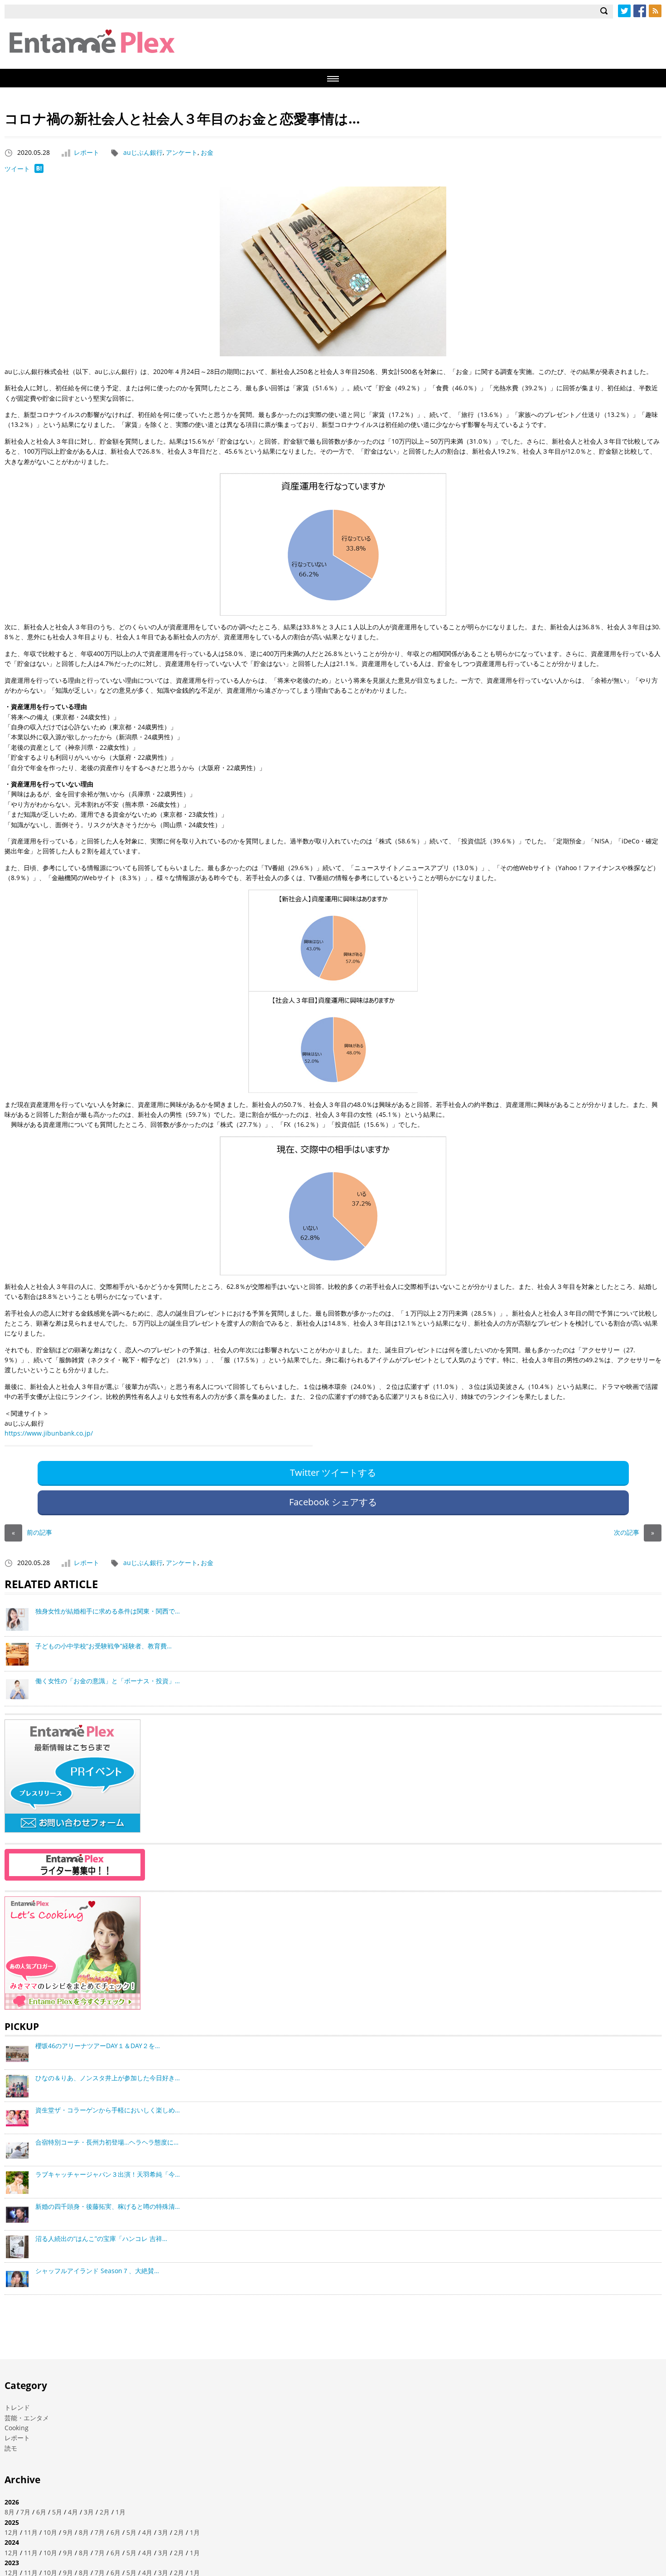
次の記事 (634, 1532)
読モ (11, 2448)
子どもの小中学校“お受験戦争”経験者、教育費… (104, 1646)
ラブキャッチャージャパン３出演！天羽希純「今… (108, 2174)
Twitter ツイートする (333, 1472)
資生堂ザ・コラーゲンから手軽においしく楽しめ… (108, 2110)
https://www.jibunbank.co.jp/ (49, 1433)
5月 (57, 2512)
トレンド (17, 2407)
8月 (10, 2512)
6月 (41, 2512)
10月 (50, 2532)
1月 (121, 2512)
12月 (11, 2532)
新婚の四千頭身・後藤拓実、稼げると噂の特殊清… (108, 2206)
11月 (31, 2532)
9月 (68, 2532)
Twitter (624, 11)
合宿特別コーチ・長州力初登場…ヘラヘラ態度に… (107, 2142)
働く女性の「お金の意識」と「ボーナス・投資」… (108, 1681)
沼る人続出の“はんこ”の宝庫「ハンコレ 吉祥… (101, 2238)
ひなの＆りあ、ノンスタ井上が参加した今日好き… (108, 2078)
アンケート (182, 152)
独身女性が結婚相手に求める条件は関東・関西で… (108, 1611)
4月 (73, 2512)
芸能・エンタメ (27, 2418)
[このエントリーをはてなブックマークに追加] (39, 170)
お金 (207, 152)
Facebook (640, 11)
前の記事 (32, 1532)
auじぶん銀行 (143, 152)
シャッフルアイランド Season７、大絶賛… (97, 2271)
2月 (105, 2512)
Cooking (17, 2428)
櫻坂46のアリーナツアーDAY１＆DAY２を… (98, 2046)
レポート (87, 152)
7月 (25, 2512)
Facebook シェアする (333, 1502)
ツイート (17, 169)
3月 (89, 2512)
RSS (655, 11)
